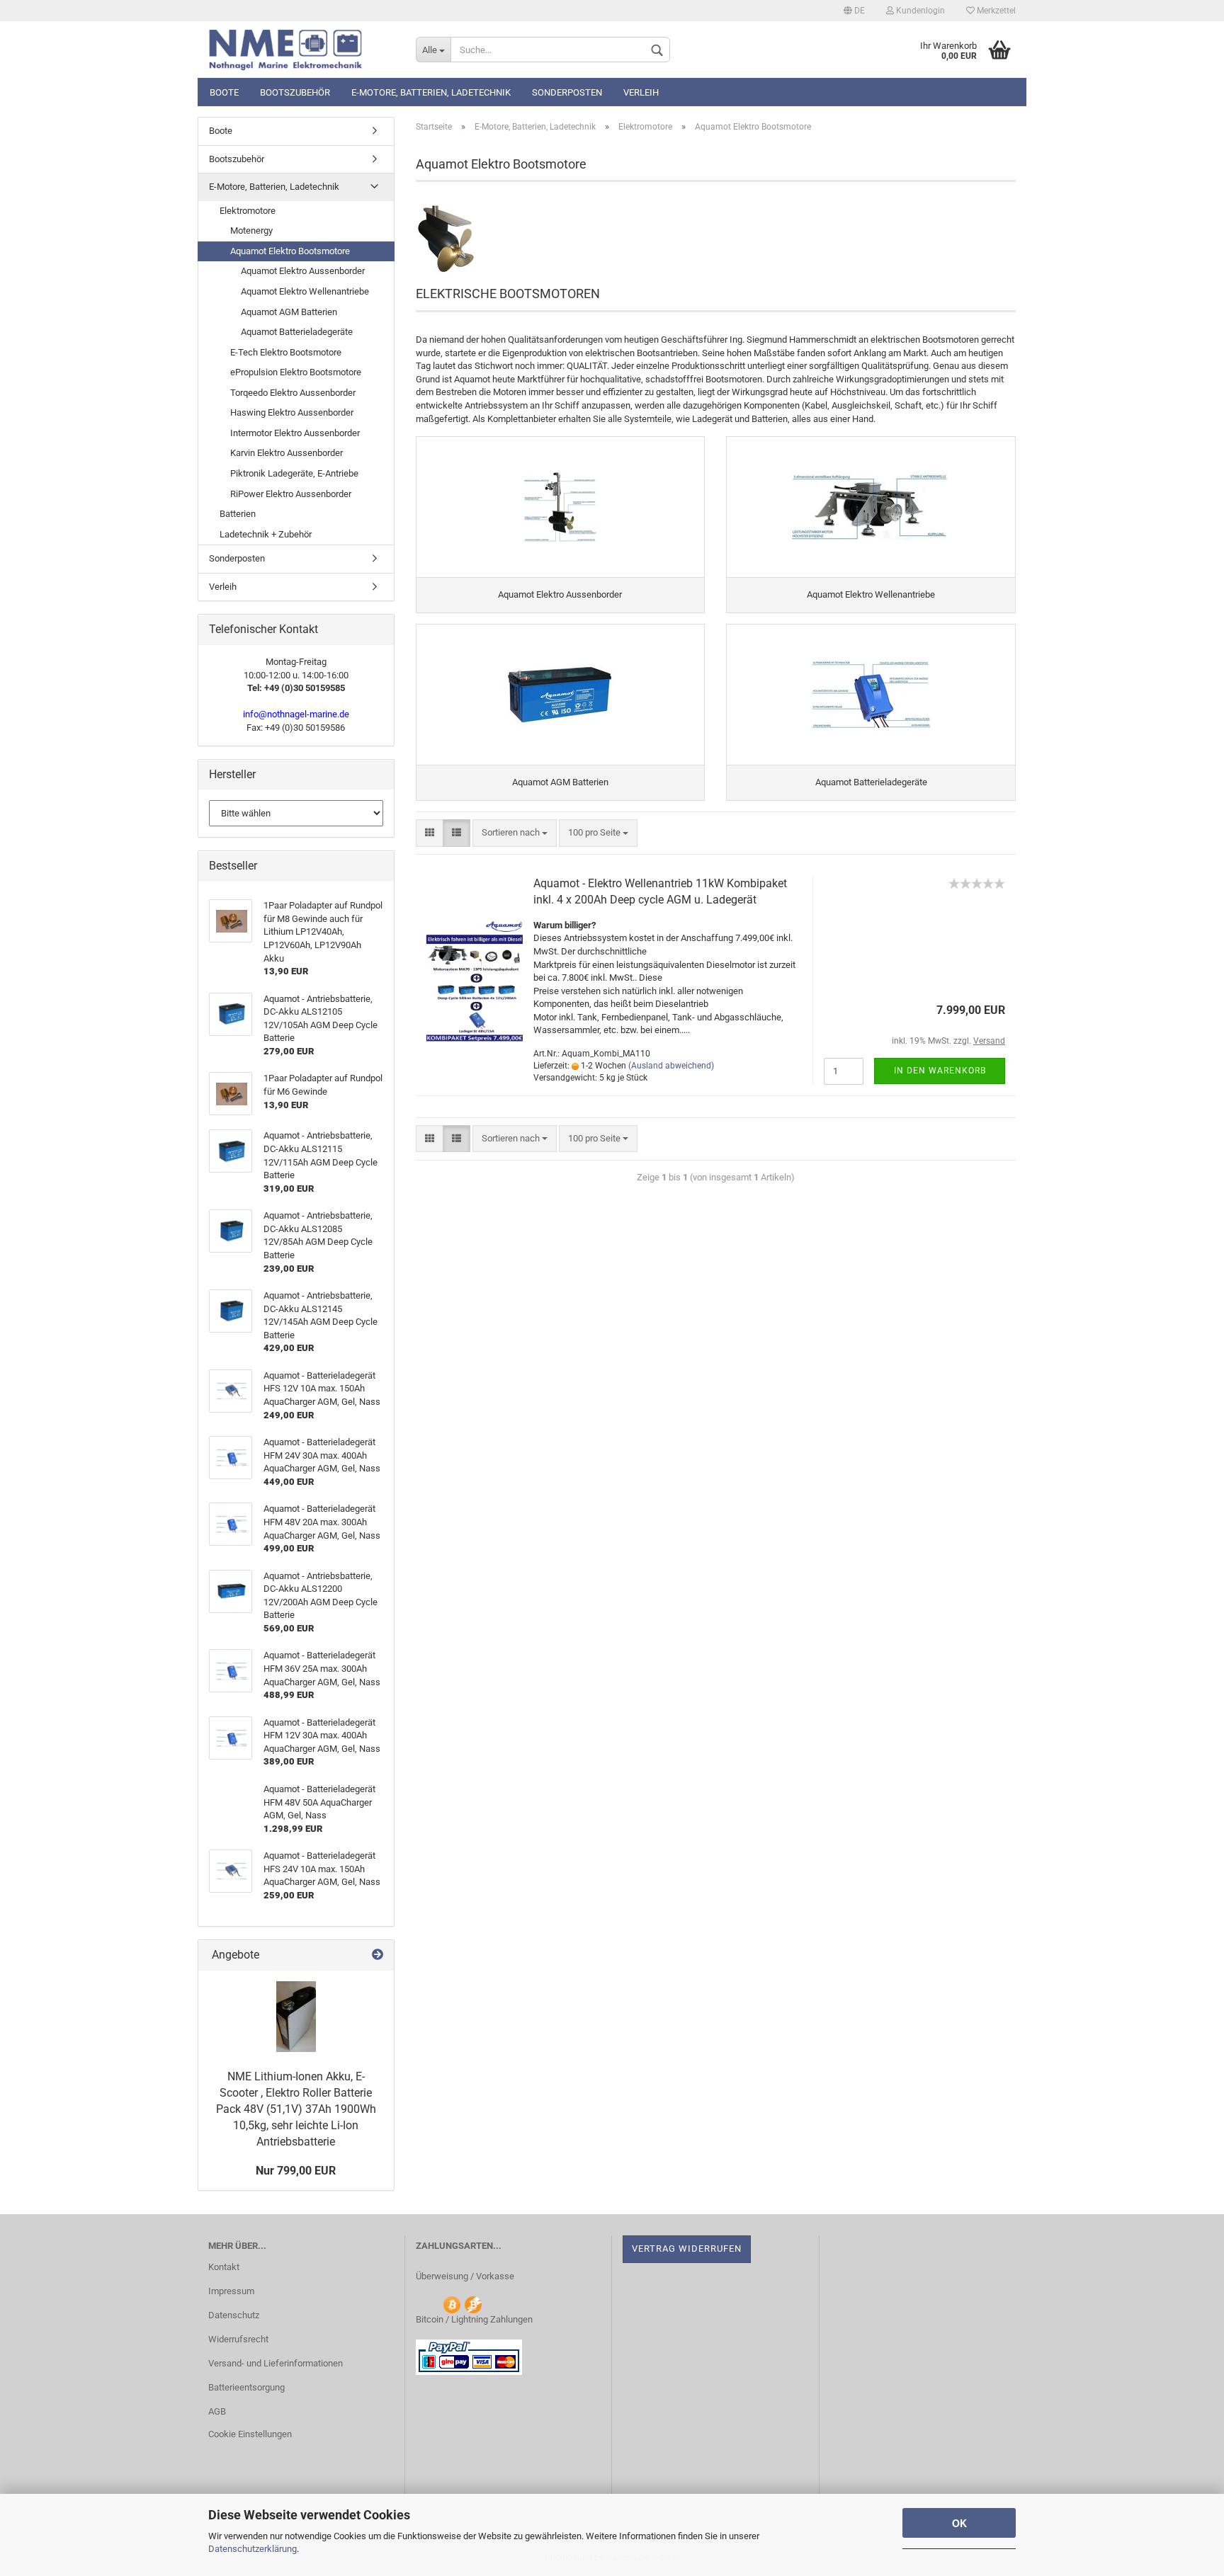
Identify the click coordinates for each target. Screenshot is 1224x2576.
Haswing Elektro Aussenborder (292, 412)
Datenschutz (234, 2315)
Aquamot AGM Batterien (289, 312)
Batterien (238, 514)
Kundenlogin (919, 11)
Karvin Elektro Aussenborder (287, 453)
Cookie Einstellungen (250, 2434)
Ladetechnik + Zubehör (266, 534)
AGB (217, 2411)
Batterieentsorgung (246, 2387)
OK (959, 2523)
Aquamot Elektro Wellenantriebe (305, 291)
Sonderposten (567, 92)
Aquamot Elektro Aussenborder (303, 271)
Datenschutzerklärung (253, 2549)
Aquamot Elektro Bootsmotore (290, 251)
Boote (224, 92)
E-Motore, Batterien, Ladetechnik (431, 92)
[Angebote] (378, 1955)
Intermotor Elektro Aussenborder (295, 433)
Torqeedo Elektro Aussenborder (293, 393)
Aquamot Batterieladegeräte (297, 332)
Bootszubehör (295, 92)
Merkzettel (995, 11)
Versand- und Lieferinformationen (276, 2363)
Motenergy (251, 230)
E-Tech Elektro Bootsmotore (286, 352)
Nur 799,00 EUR (296, 2171)
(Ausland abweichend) (671, 1066)
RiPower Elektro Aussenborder (291, 494)
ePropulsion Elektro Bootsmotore (296, 372)
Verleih (641, 92)
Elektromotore (248, 211)
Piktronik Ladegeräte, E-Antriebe (294, 473)
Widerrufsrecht (238, 2339)
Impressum (231, 2291)
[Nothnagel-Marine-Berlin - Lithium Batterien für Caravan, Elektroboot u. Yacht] (301, 50)
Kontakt (224, 2267)
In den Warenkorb (940, 1071)
